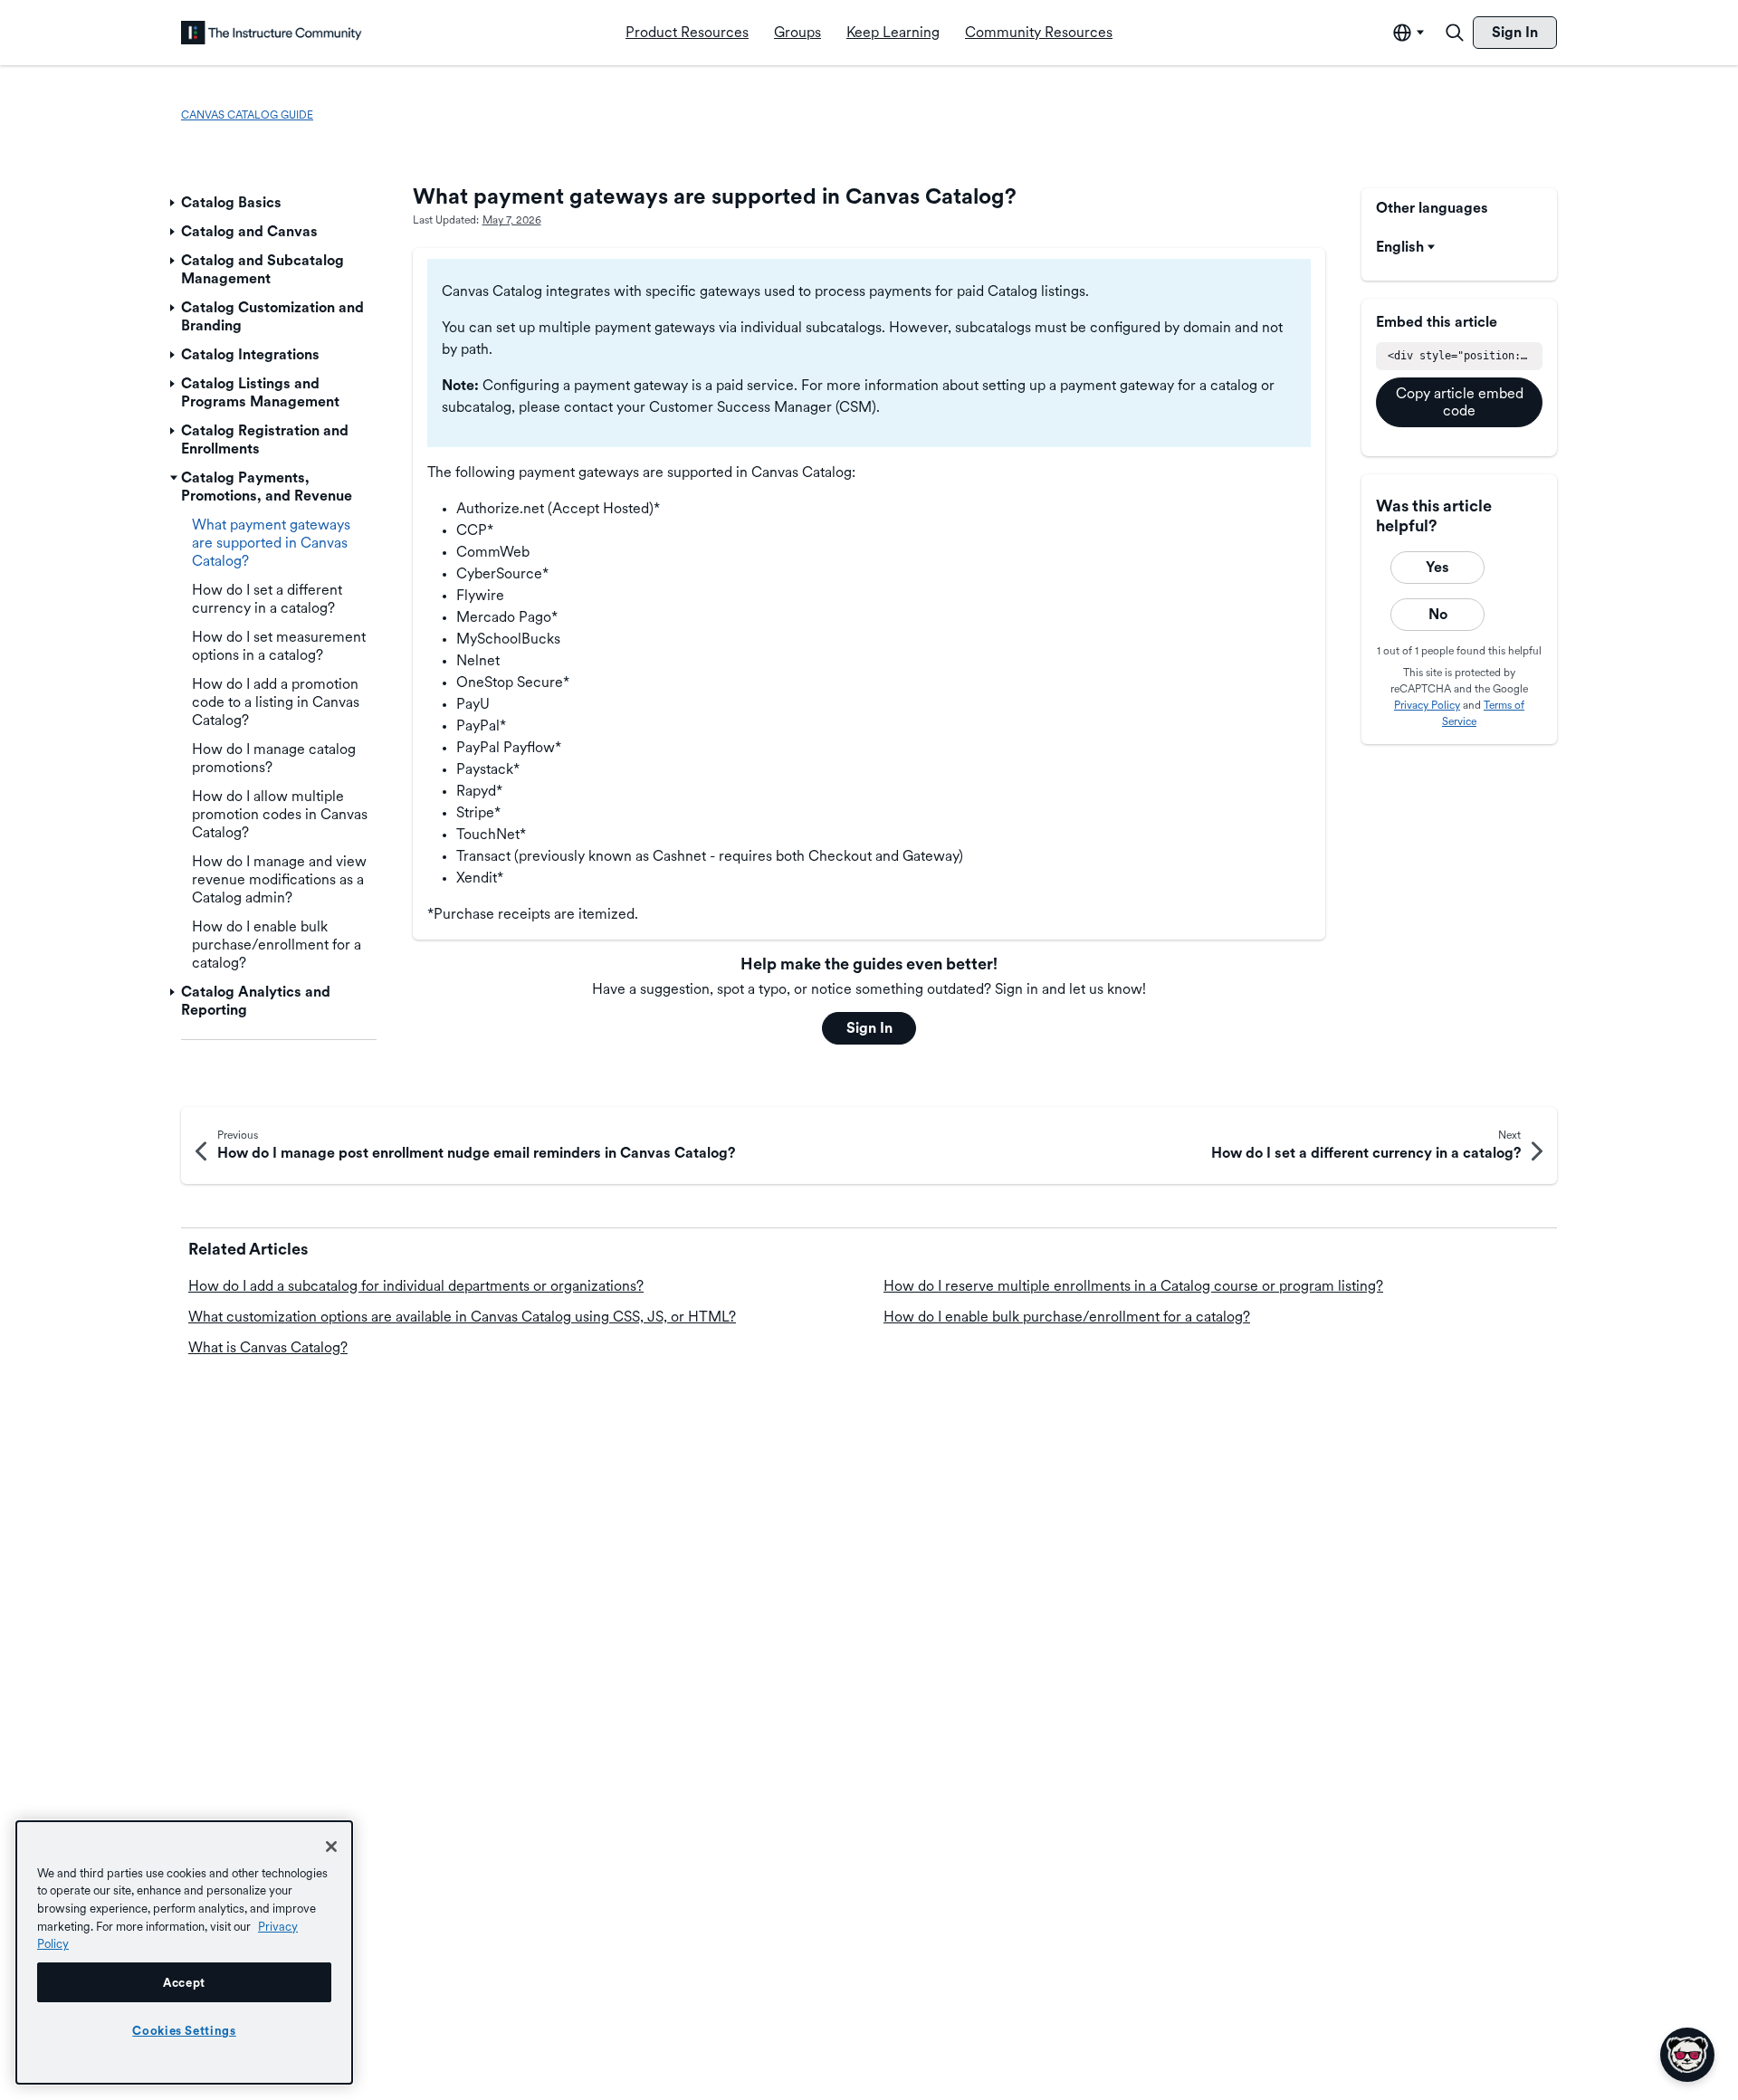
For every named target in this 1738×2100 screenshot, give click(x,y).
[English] (272, 33)
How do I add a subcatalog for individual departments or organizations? (416, 1286)
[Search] (1455, 33)
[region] (184, 1952)
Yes (1437, 567)
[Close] (331, 1847)
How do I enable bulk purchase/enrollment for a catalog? (1067, 1317)
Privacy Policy (1427, 706)
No (1438, 614)
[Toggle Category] (174, 203)
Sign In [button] (869, 1028)
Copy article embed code (1460, 402)
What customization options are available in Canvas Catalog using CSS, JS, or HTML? (462, 1317)
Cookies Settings (184, 2030)
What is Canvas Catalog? (268, 1347)
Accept (184, 1982)
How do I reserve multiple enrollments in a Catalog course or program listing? (1133, 1286)
